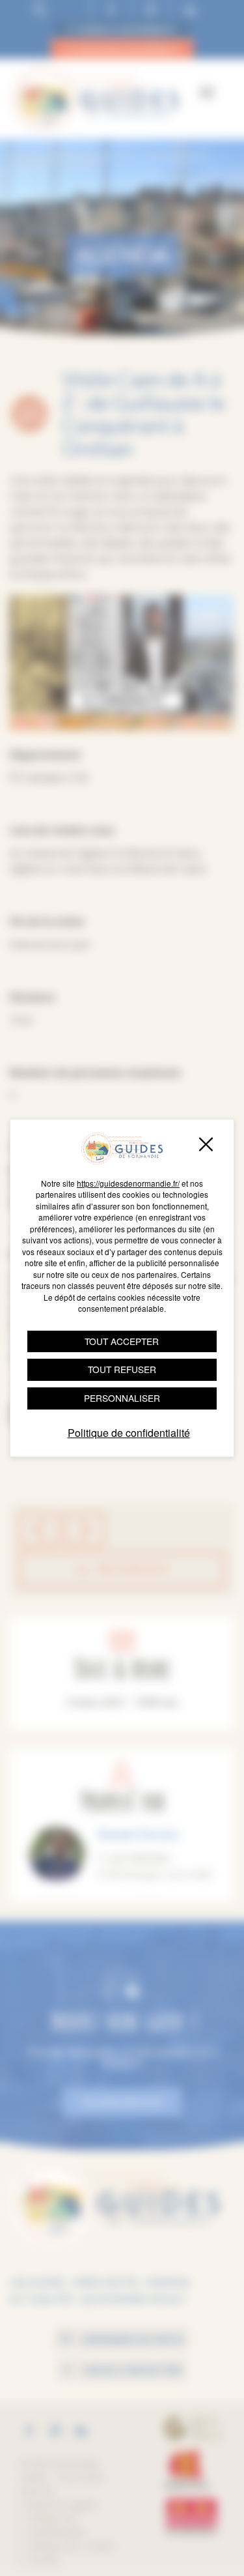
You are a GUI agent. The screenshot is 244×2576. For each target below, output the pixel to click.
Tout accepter (122, 1341)
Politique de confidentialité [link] (129, 1433)
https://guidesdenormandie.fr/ (128, 1183)
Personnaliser (122, 1398)
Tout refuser (122, 1369)
